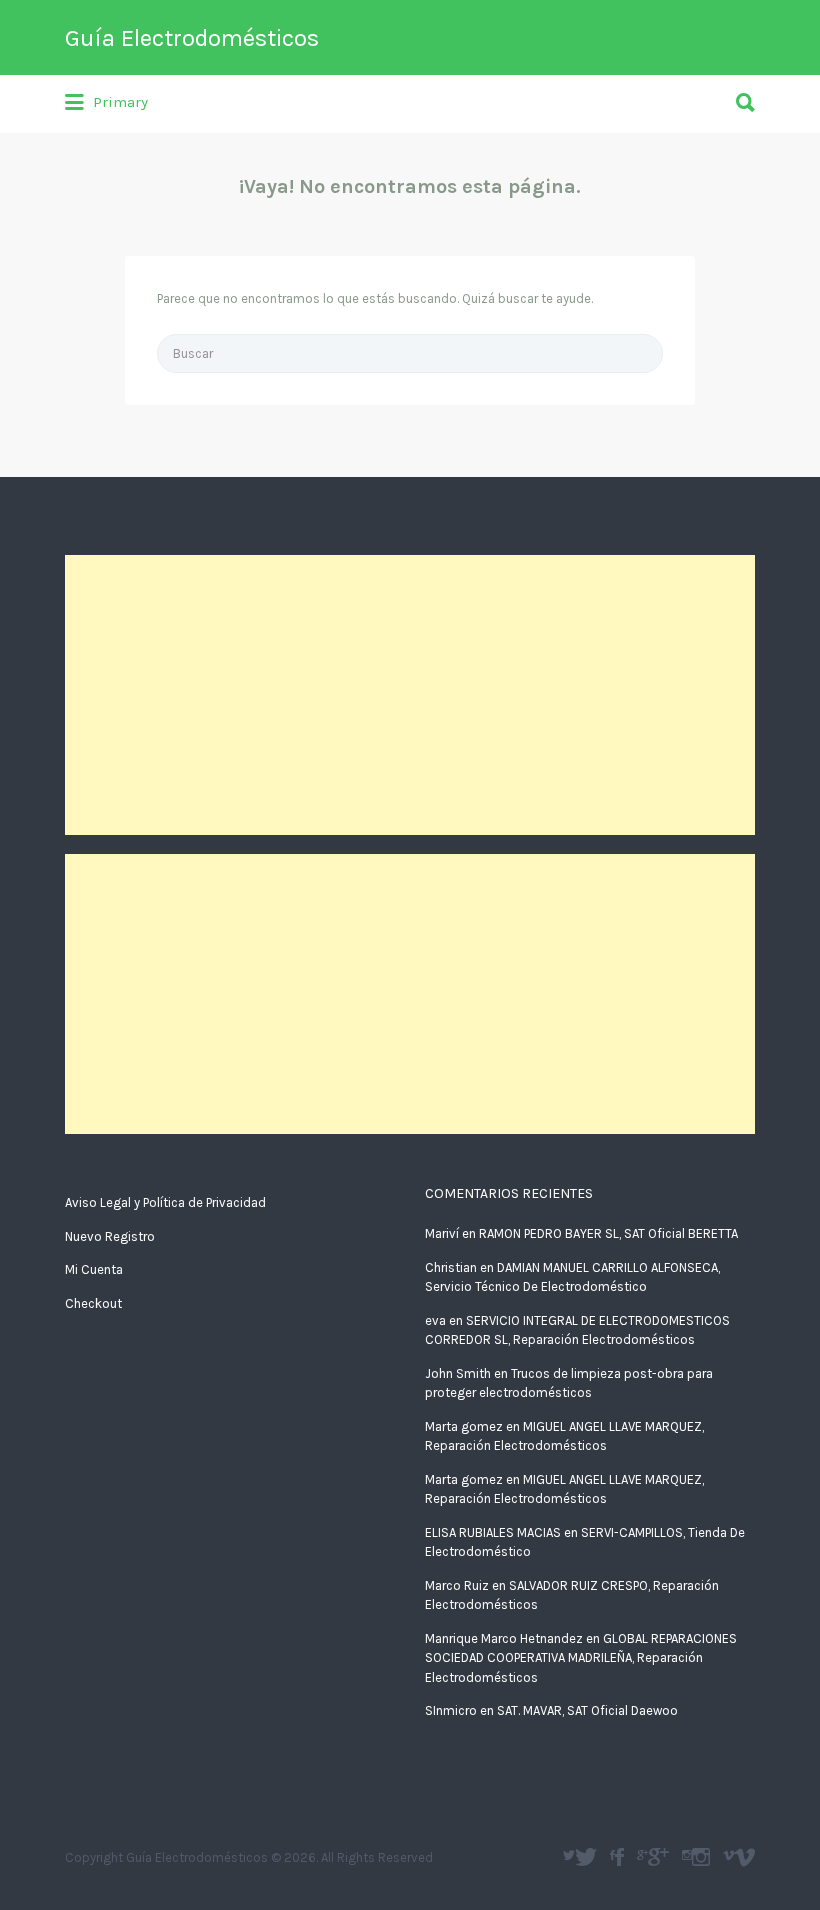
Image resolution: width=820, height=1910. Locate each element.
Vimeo (744, 1857)
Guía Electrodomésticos (192, 38)
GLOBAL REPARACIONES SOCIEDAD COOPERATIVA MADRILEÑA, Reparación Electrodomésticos (581, 1658)
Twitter (586, 1857)
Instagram (701, 1857)
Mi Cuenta (94, 1269)
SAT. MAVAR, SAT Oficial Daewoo (587, 1710)
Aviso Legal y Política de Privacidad (165, 1202)
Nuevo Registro (110, 1236)
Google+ (658, 1857)
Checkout (93, 1303)
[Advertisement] (410, 695)
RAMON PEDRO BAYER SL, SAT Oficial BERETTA (608, 1233)
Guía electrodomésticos (619, 1857)
